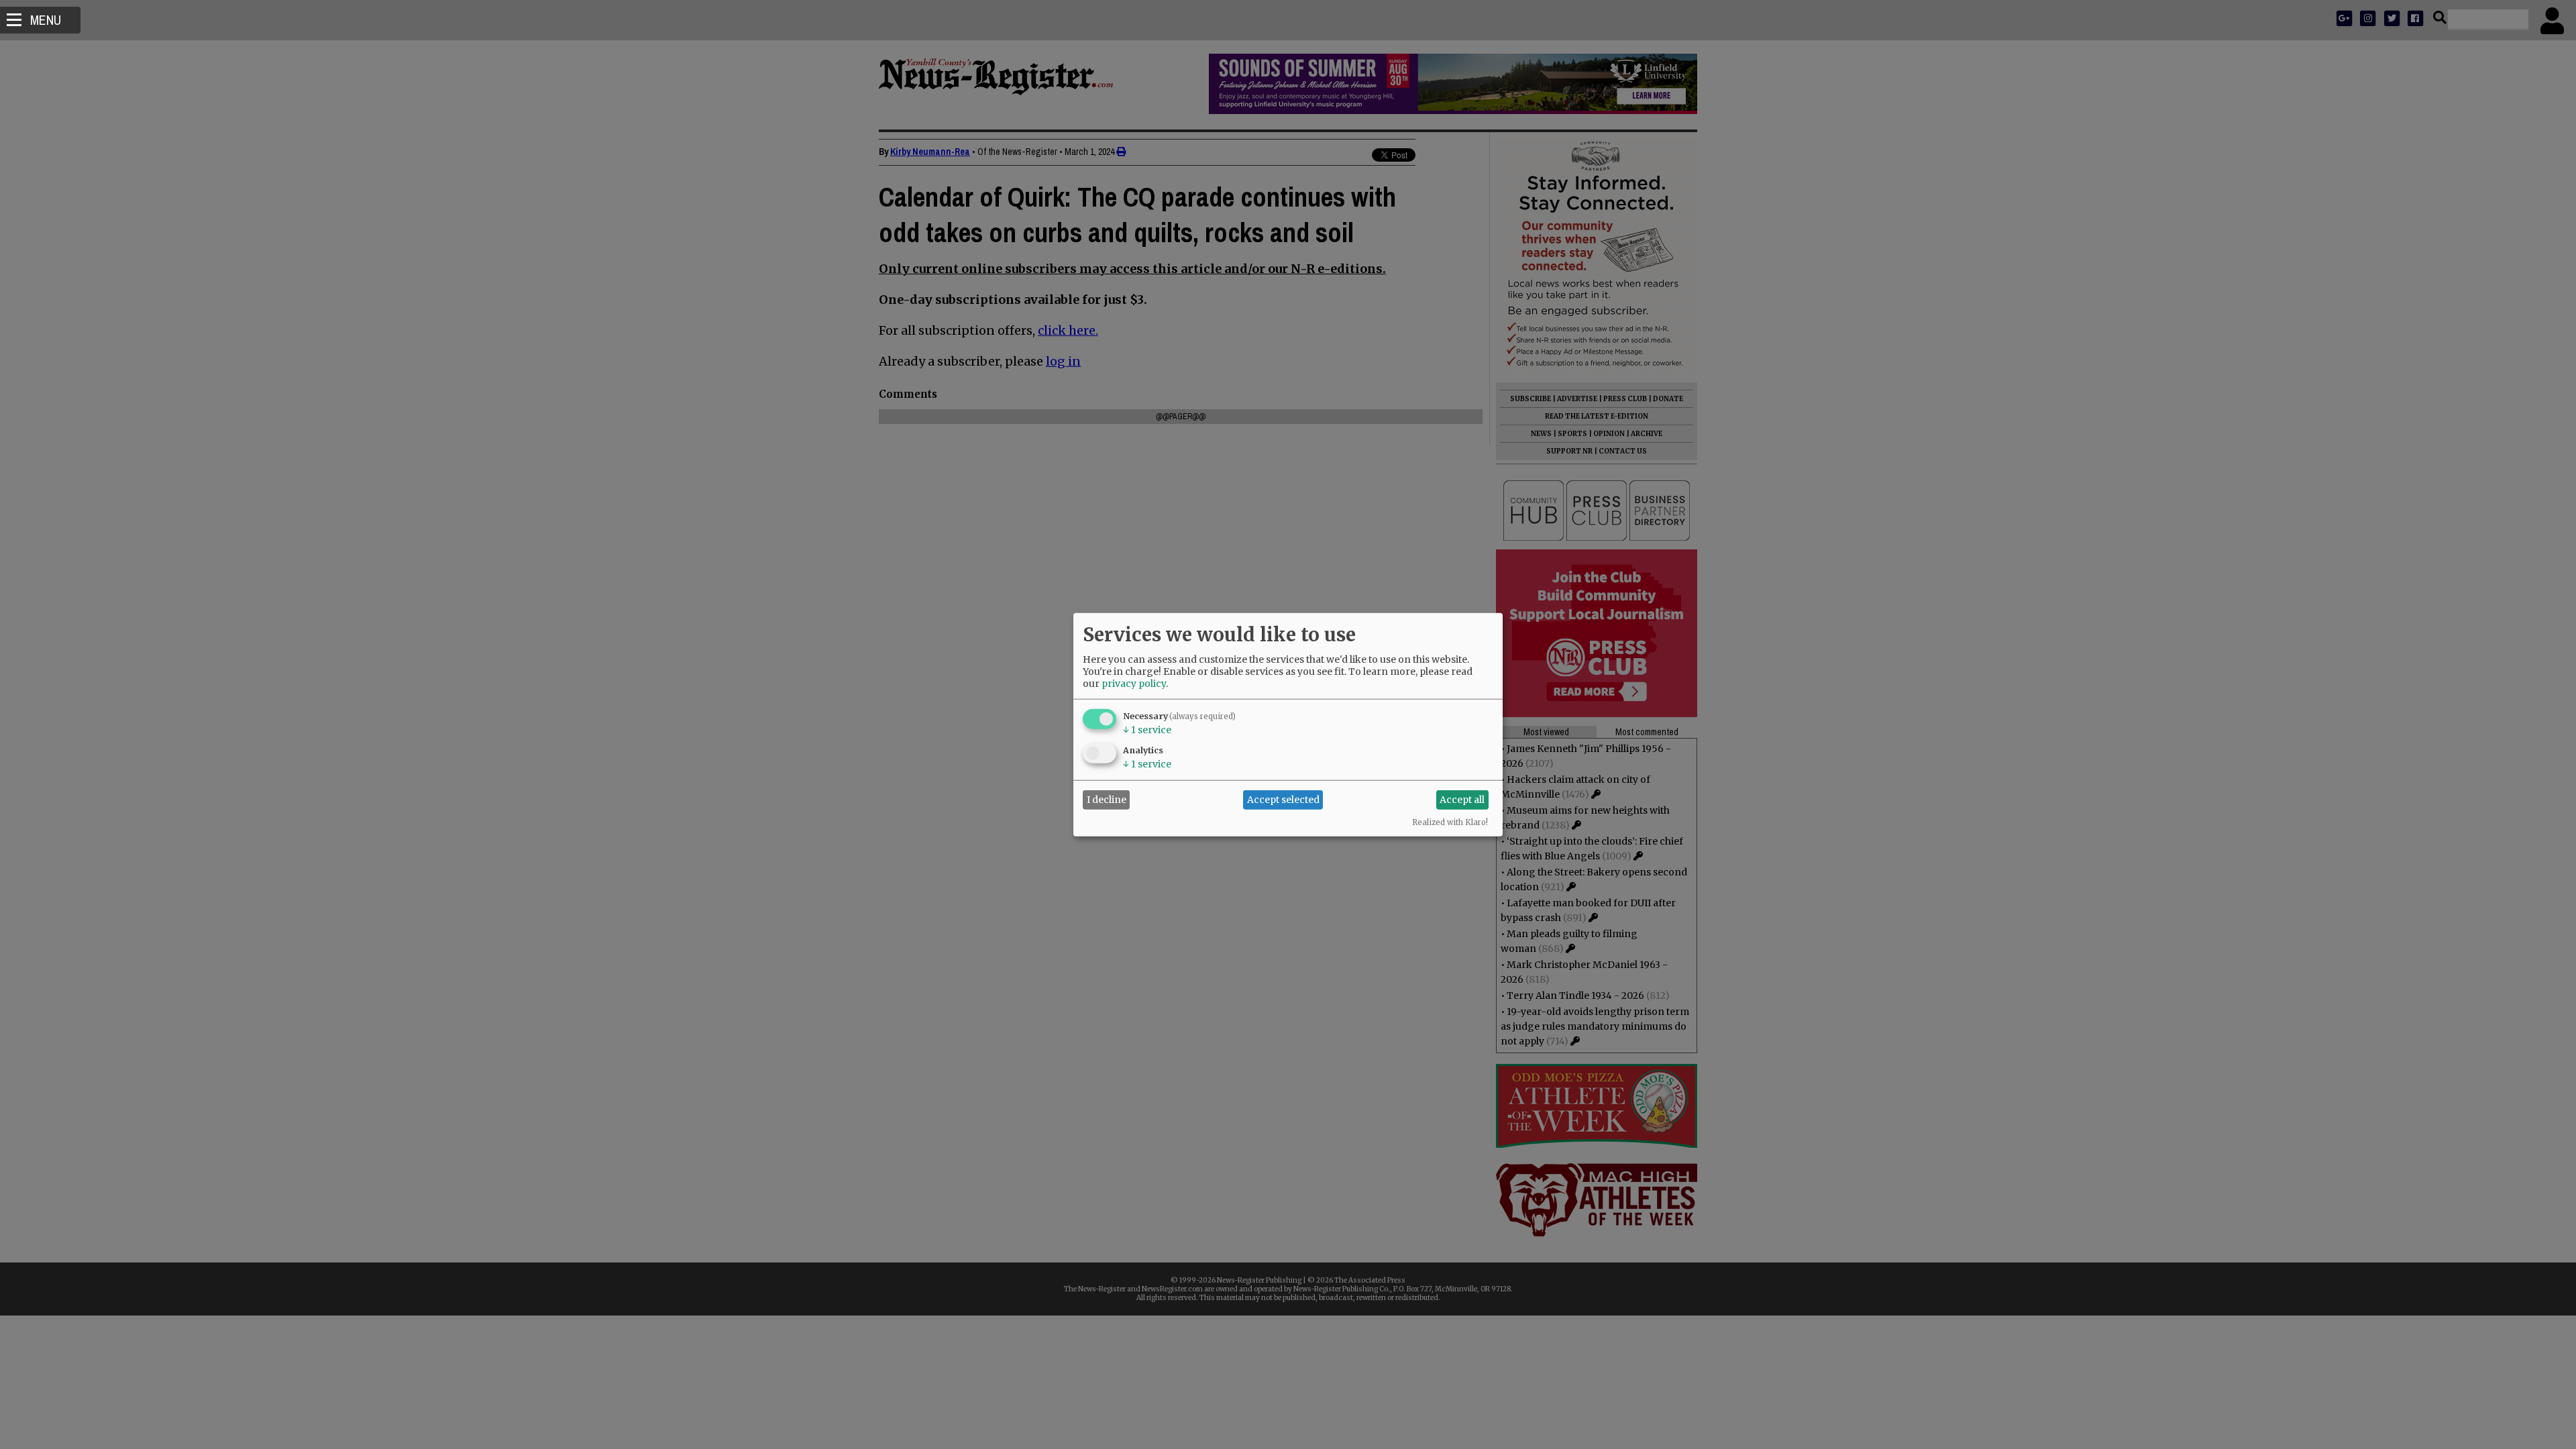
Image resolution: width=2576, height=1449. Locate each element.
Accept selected (1283, 800)
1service (1147, 729)
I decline (1107, 800)
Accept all (1462, 800)
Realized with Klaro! (1450, 822)
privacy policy (1134, 683)
